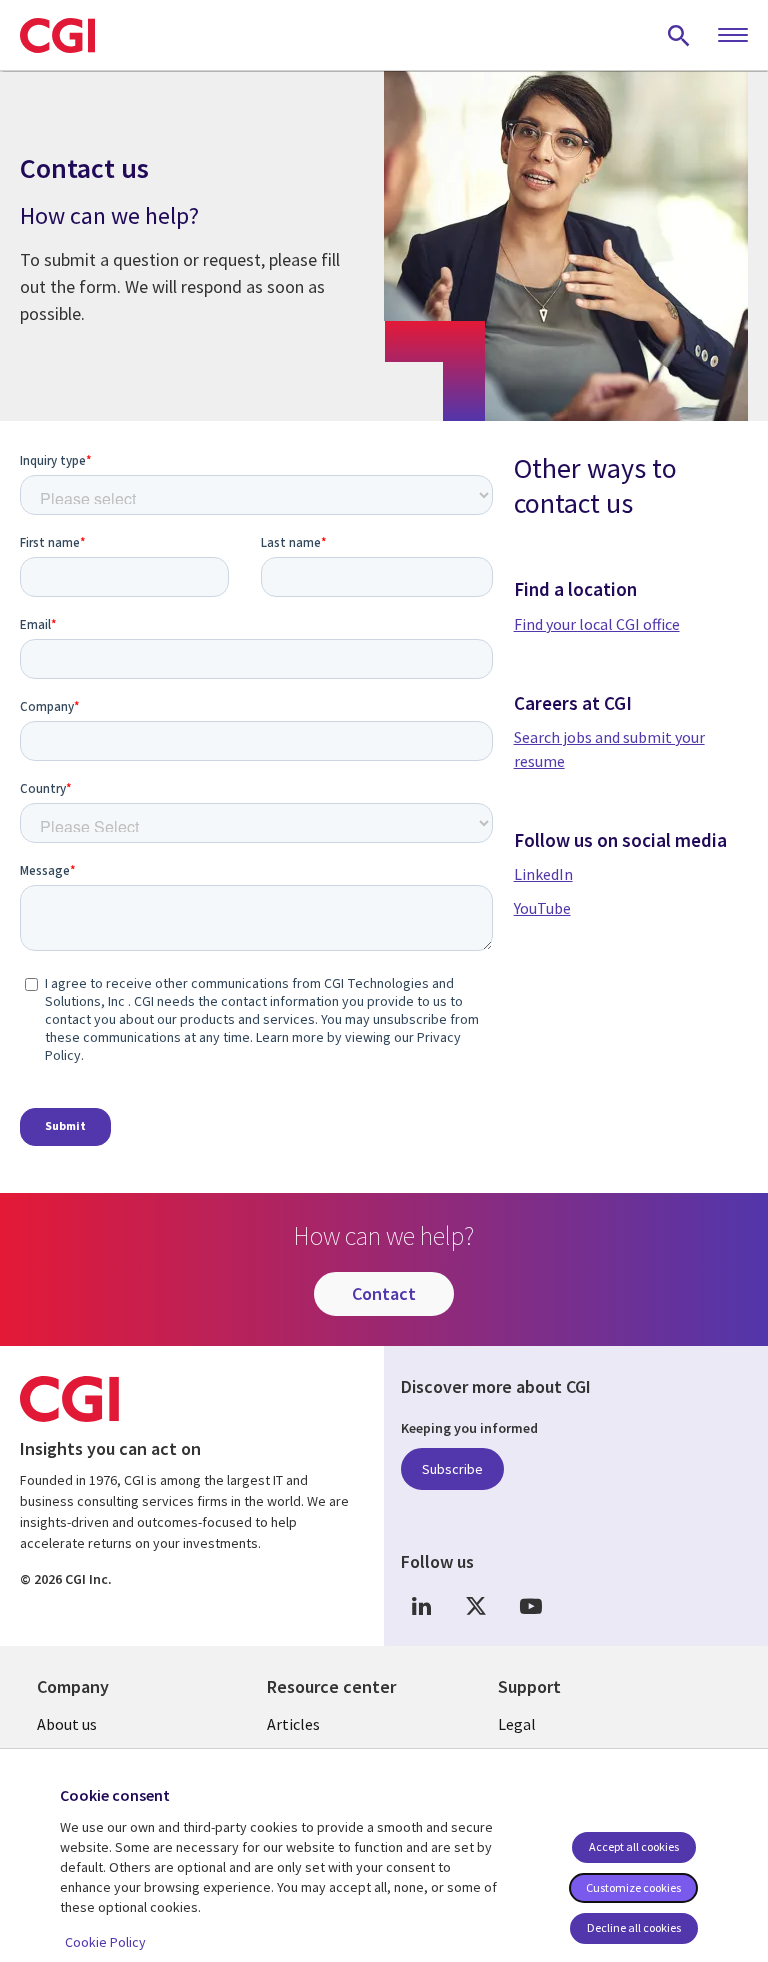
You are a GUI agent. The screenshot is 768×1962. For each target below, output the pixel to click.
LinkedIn (421, 1606)
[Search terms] (679, 35)
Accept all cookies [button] (634, 1846)
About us (67, 1724)
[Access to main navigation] (733, 36)
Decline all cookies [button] (634, 1927)
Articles (293, 1724)
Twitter (476, 1606)
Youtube (531, 1606)
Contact (384, 1293)
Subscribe (452, 1469)
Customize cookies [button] (633, 1887)
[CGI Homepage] (57, 35)
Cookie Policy (105, 1942)
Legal (517, 1724)
